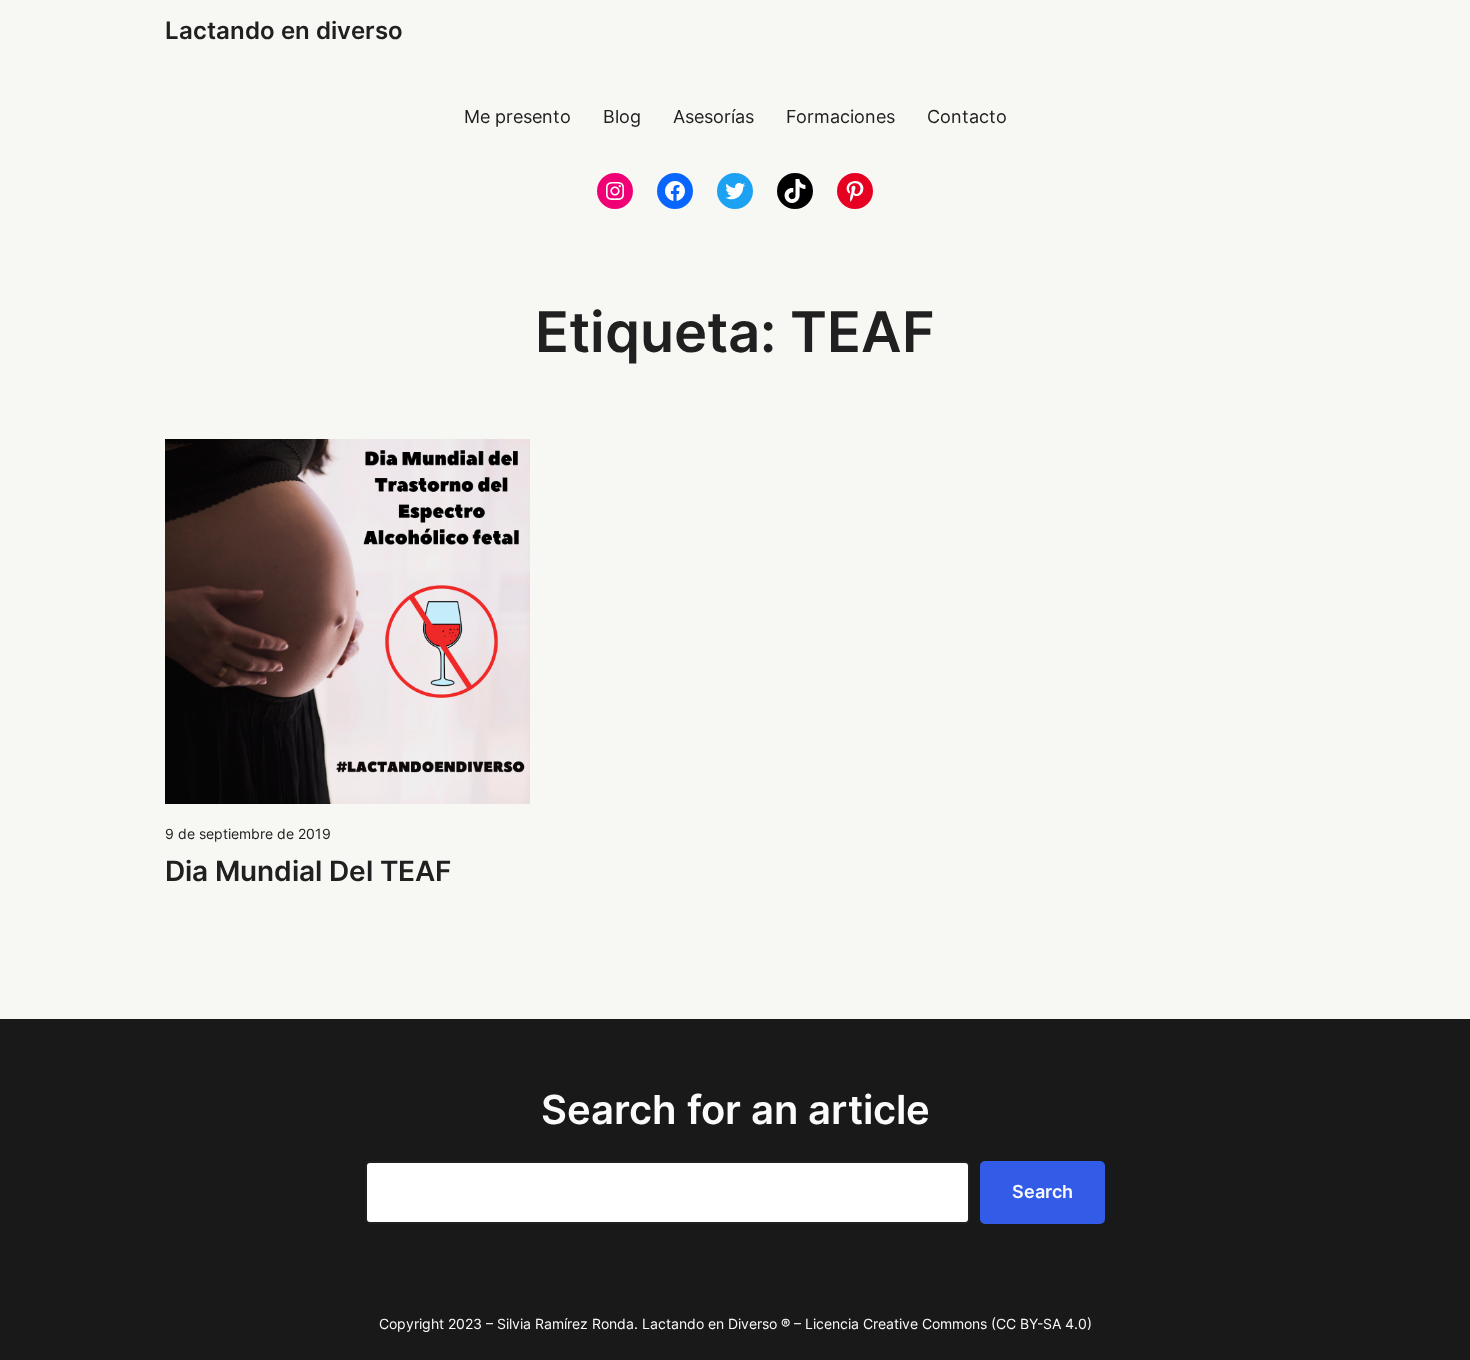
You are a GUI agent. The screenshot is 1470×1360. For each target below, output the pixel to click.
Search (1042, 1191)
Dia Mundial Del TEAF (308, 871)
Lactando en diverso (284, 30)
